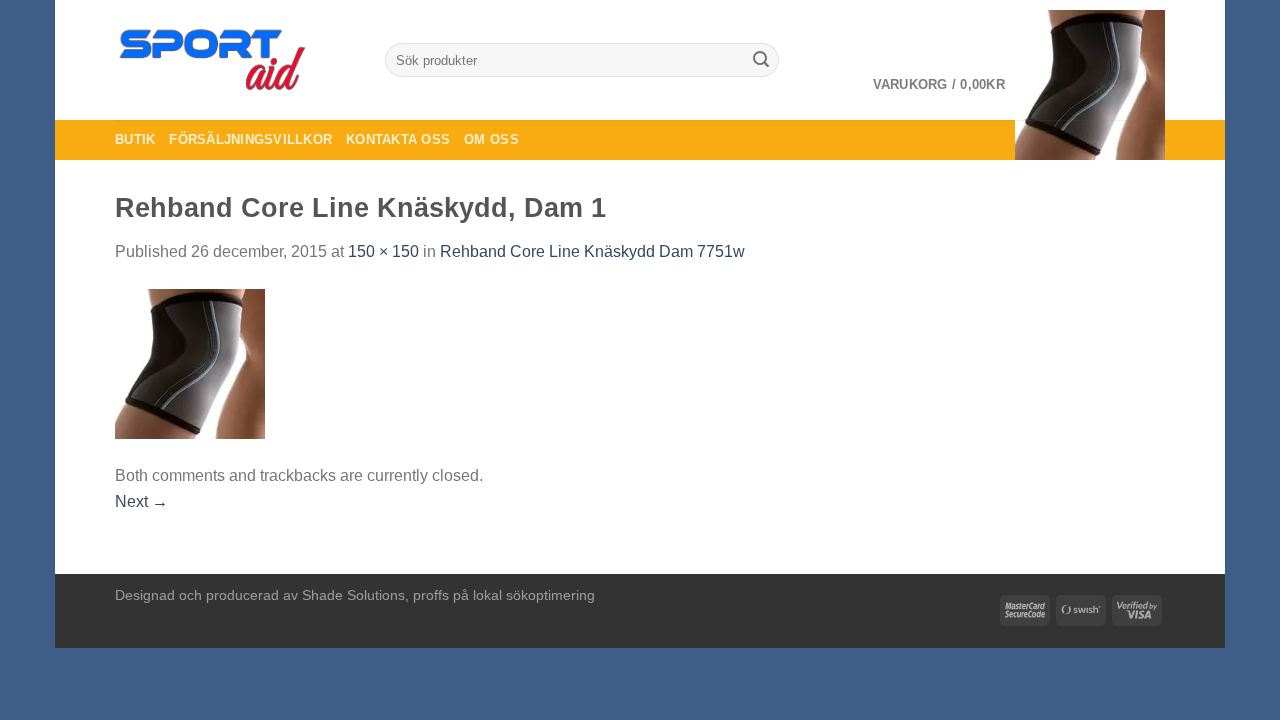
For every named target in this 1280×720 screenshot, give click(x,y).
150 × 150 (383, 251)
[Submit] (761, 60)
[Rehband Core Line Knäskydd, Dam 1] (190, 362)
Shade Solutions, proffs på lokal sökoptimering (448, 595)
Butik (135, 139)
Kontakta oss (398, 139)
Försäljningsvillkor (250, 139)
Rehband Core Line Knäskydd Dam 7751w (592, 251)
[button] (1019, 85)
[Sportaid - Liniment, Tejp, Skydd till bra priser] (214, 60)
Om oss (491, 139)
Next (141, 501)
